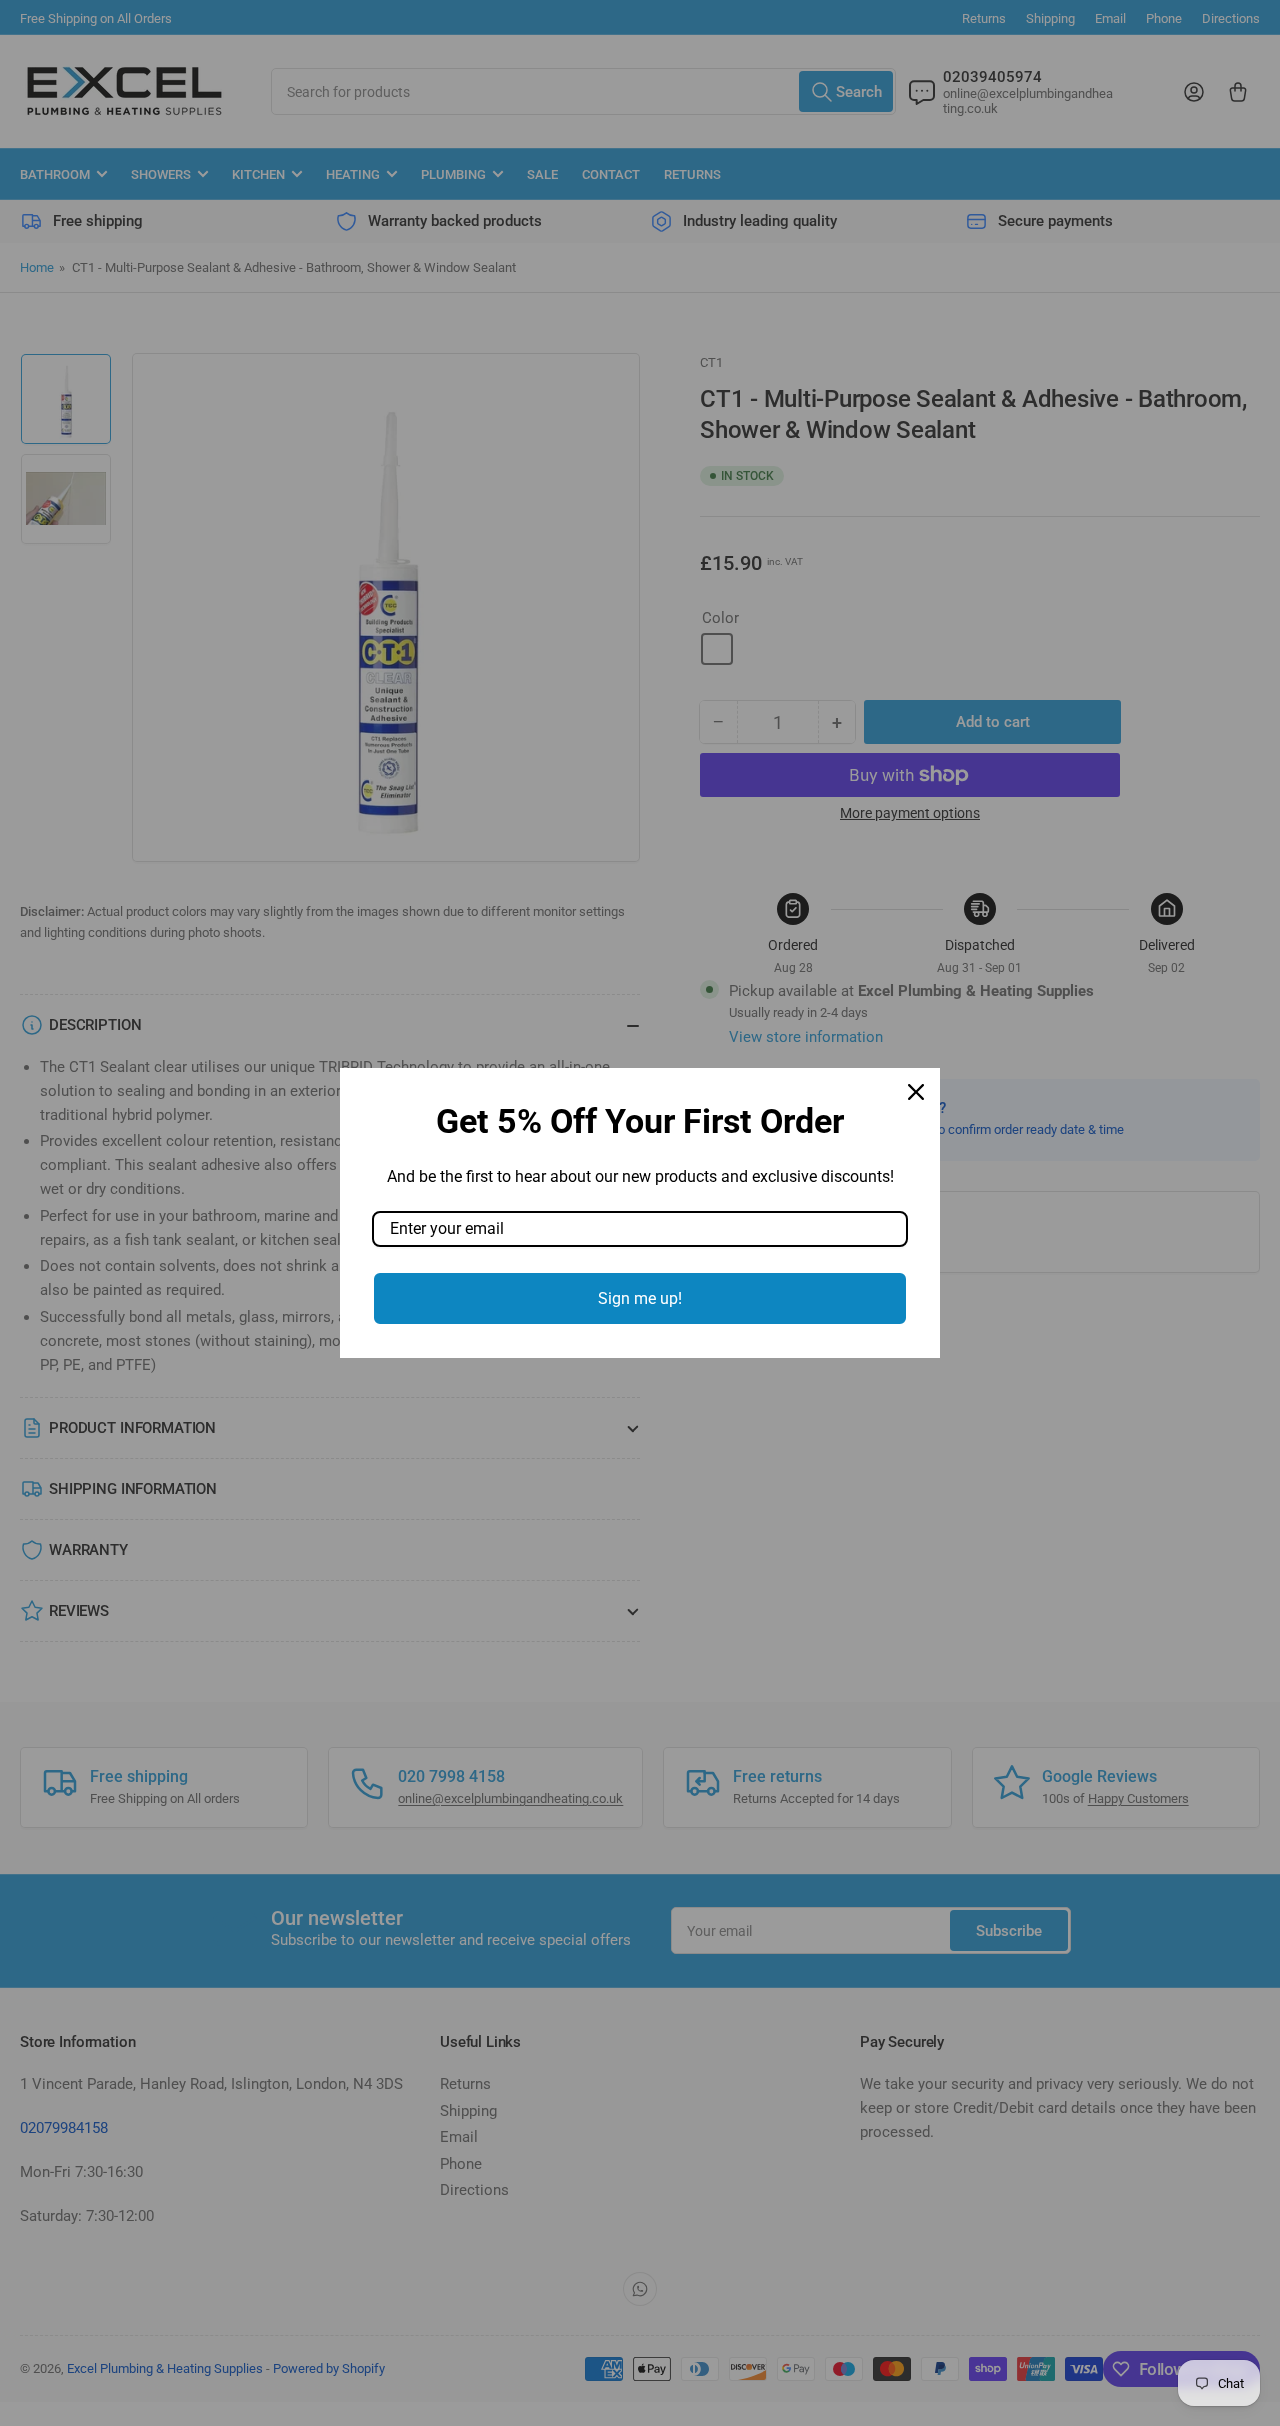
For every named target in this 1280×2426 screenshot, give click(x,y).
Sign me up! (640, 1298)
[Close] (916, 1092)
